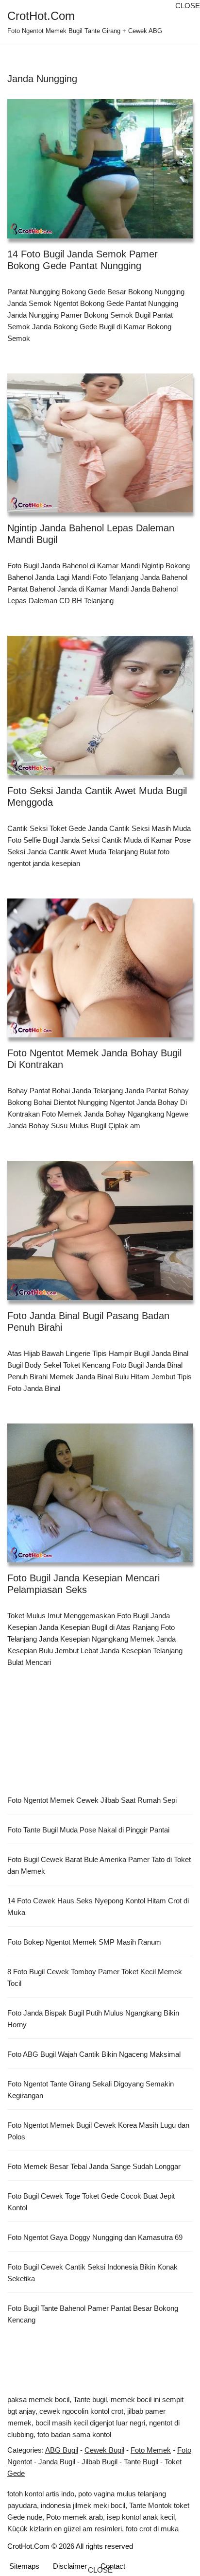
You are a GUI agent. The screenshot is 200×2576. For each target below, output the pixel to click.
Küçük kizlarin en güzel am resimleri (65, 2529)
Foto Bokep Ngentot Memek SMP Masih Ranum (84, 1942)
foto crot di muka (152, 2529)
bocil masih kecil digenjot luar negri (90, 2423)
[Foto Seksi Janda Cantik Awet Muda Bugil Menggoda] (100, 705)
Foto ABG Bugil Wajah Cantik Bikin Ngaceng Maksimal (94, 2054)
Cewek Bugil (104, 2450)
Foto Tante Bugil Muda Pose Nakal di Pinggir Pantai (88, 1830)
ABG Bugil (62, 2450)
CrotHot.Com (28, 2546)
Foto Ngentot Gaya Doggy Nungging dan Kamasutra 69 (95, 2237)
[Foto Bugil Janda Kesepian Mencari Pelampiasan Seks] (100, 1493)
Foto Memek (151, 2450)
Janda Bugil (57, 2462)
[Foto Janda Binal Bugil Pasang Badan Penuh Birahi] (100, 1230)
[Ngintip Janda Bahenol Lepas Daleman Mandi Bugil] (100, 443)
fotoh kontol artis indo (41, 2494)
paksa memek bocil (38, 2399)
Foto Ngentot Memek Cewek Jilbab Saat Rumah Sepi (92, 1800)
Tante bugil (90, 2399)
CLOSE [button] (188, 6)
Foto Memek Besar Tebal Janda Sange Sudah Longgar (94, 2166)
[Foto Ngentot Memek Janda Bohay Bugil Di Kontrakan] (100, 968)
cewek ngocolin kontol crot (81, 2411)
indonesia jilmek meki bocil (83, 2505)
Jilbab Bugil (100, 2462)
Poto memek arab (75, 2517)
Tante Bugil (141, 2462)
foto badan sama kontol (74, 2434)
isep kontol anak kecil (141, 2517)
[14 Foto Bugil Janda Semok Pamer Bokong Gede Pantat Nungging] (100, 169)
